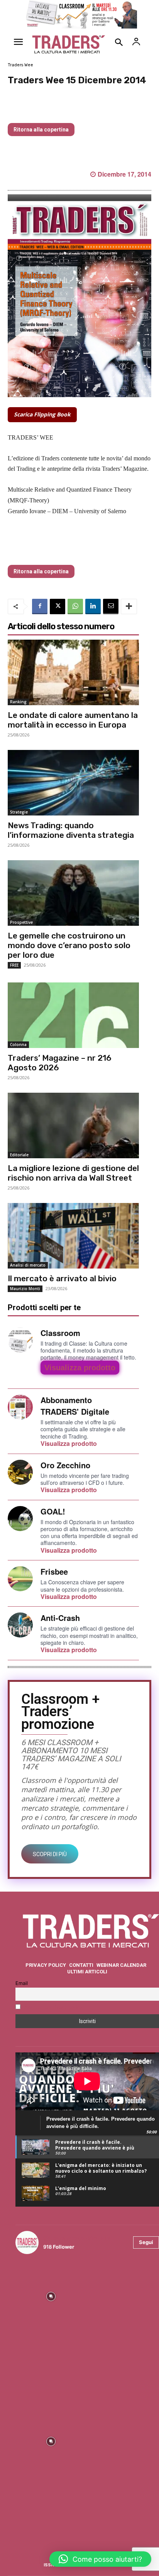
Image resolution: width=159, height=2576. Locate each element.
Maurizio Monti (25, 1289)
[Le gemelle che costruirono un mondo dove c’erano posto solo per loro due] (73, 893)
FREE (14, 965)
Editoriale (19, 1155)
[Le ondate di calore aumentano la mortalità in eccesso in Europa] (73, 672)
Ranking (18, 702)
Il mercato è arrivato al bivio (62, 1278)
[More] (129, 607)
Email (22, 1983)
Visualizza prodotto (80, 1368)
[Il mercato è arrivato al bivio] (73, 1236)
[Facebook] (40, 607)
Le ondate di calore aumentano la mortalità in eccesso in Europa (73, 720)
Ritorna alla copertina (41, 130)
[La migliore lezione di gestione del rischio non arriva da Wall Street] (73, 1125)
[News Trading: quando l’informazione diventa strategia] (73, 783)
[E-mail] (111, 607)
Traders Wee (20, 65)
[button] (100, 2559)
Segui (146, 2242)
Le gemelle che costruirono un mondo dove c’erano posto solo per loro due (69, 945)
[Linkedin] (93, 607)
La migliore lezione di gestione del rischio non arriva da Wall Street (73, 1173)
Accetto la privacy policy (53, 2007)
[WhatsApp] (75, 607)
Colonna (18, 1045)
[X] (58, 607)
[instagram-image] (51, 2296)
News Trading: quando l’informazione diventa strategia (71, 830)
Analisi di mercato (28, 1265)
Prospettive (21, 922)
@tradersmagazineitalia (77, 2238)
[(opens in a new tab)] (73, 1015)
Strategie (19, 812)
